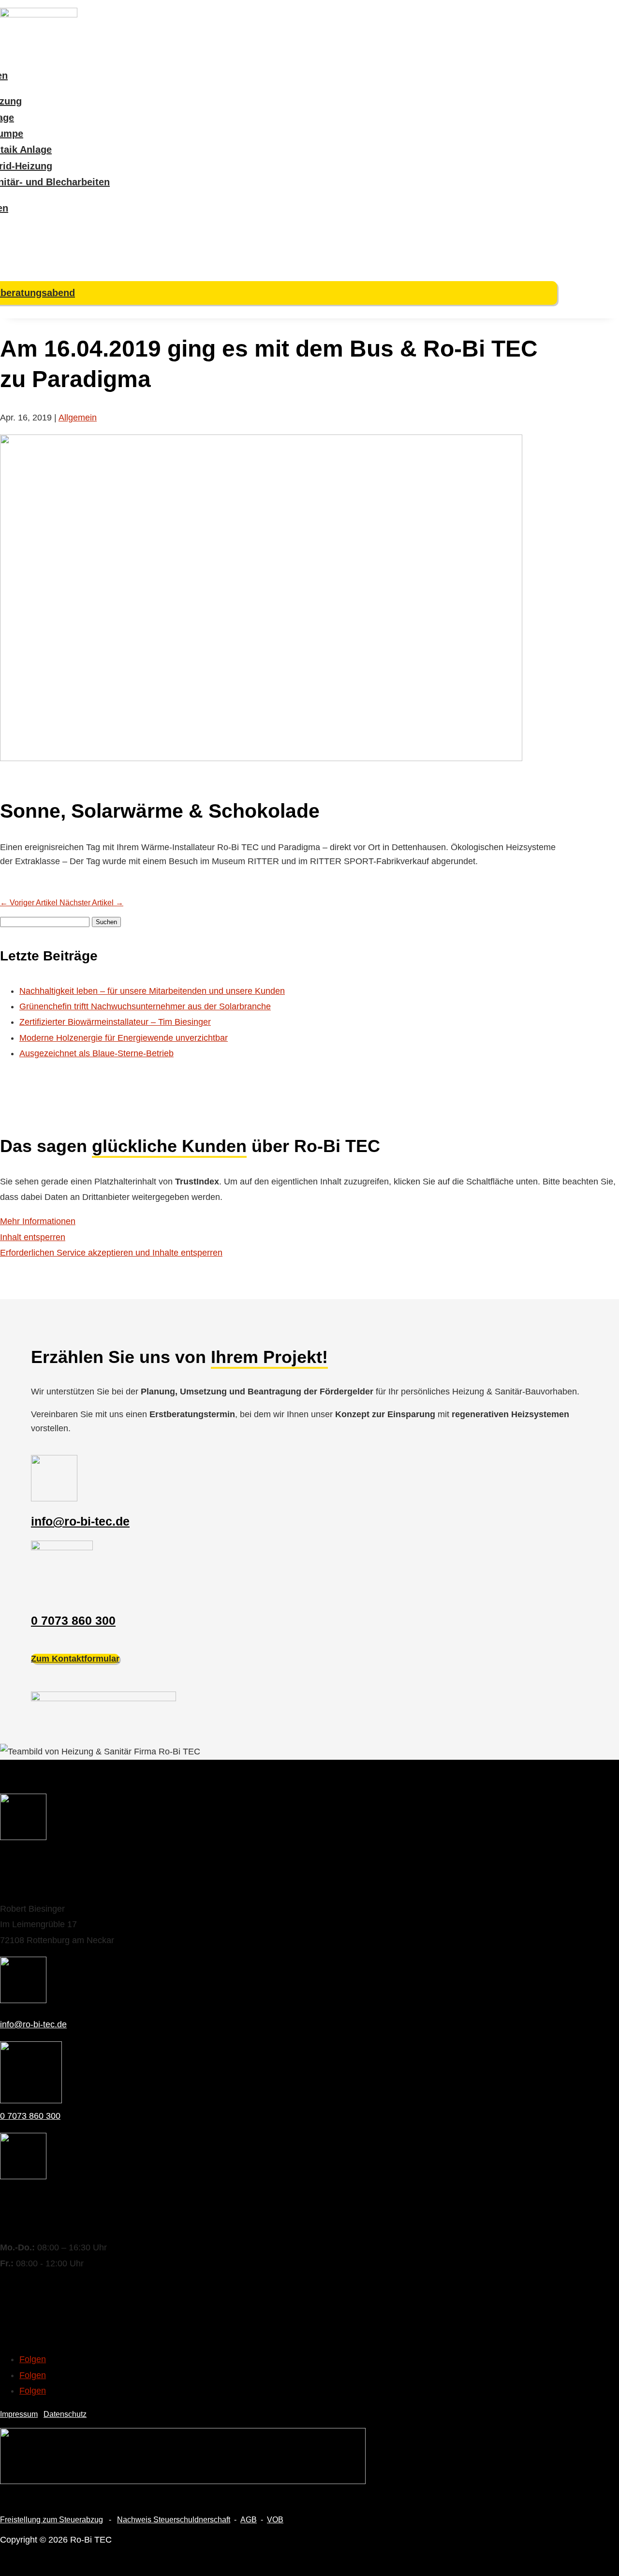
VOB (275, 2520)
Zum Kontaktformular (75, 1659)
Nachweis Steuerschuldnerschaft (174, 2520)
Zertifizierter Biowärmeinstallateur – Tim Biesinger (115, 1022)
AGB (249, 2520)
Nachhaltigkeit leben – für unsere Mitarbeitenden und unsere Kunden (152, 991)
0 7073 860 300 (73, 1620)
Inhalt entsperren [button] (33, 1237)
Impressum (19, 2414)
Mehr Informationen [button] (38, 1221)
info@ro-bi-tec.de (80, 1521)
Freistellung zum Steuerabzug (52, 2520)
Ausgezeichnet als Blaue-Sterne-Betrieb (96, 1053)
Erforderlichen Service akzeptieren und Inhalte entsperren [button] (111, 1253)
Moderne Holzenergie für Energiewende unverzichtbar (124, 1038)
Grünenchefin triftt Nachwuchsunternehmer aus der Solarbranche (145, 1006)
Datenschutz (65, 2414)
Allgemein (78, 418)
